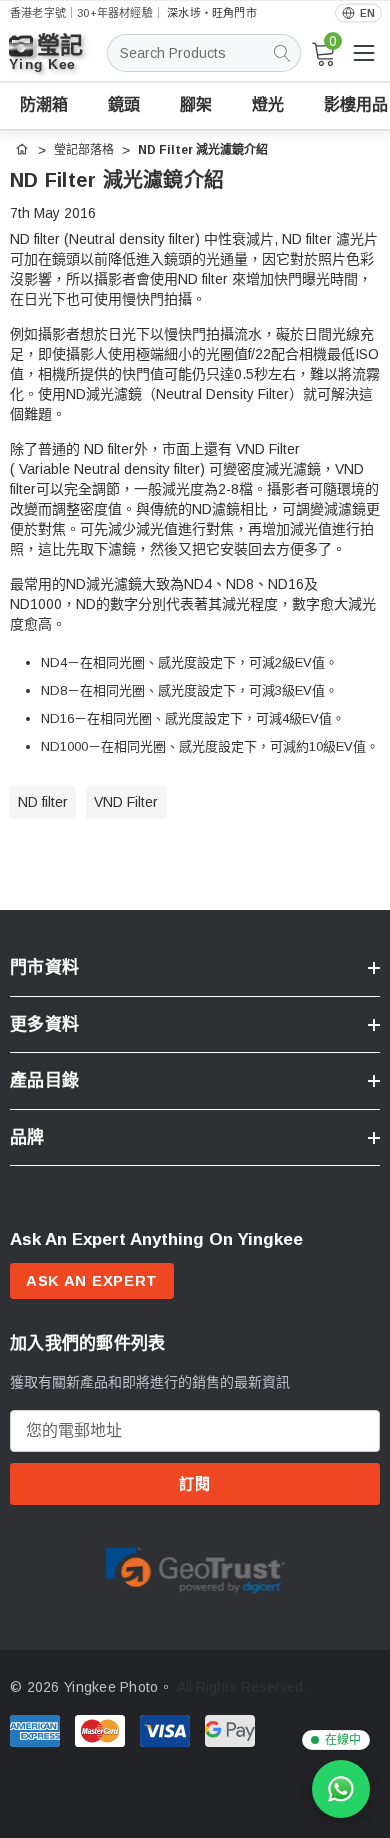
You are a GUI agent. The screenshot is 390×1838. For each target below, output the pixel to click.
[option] (195, 1567)
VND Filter (126, 802)
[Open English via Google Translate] (358, 13)
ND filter (43, 802)
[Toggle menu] (364, 53)
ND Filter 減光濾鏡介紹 (117, 180)
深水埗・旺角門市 (212, 13)
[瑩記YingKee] (60, 61)
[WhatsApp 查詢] (341, 1789)
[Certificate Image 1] (195, 1567)
